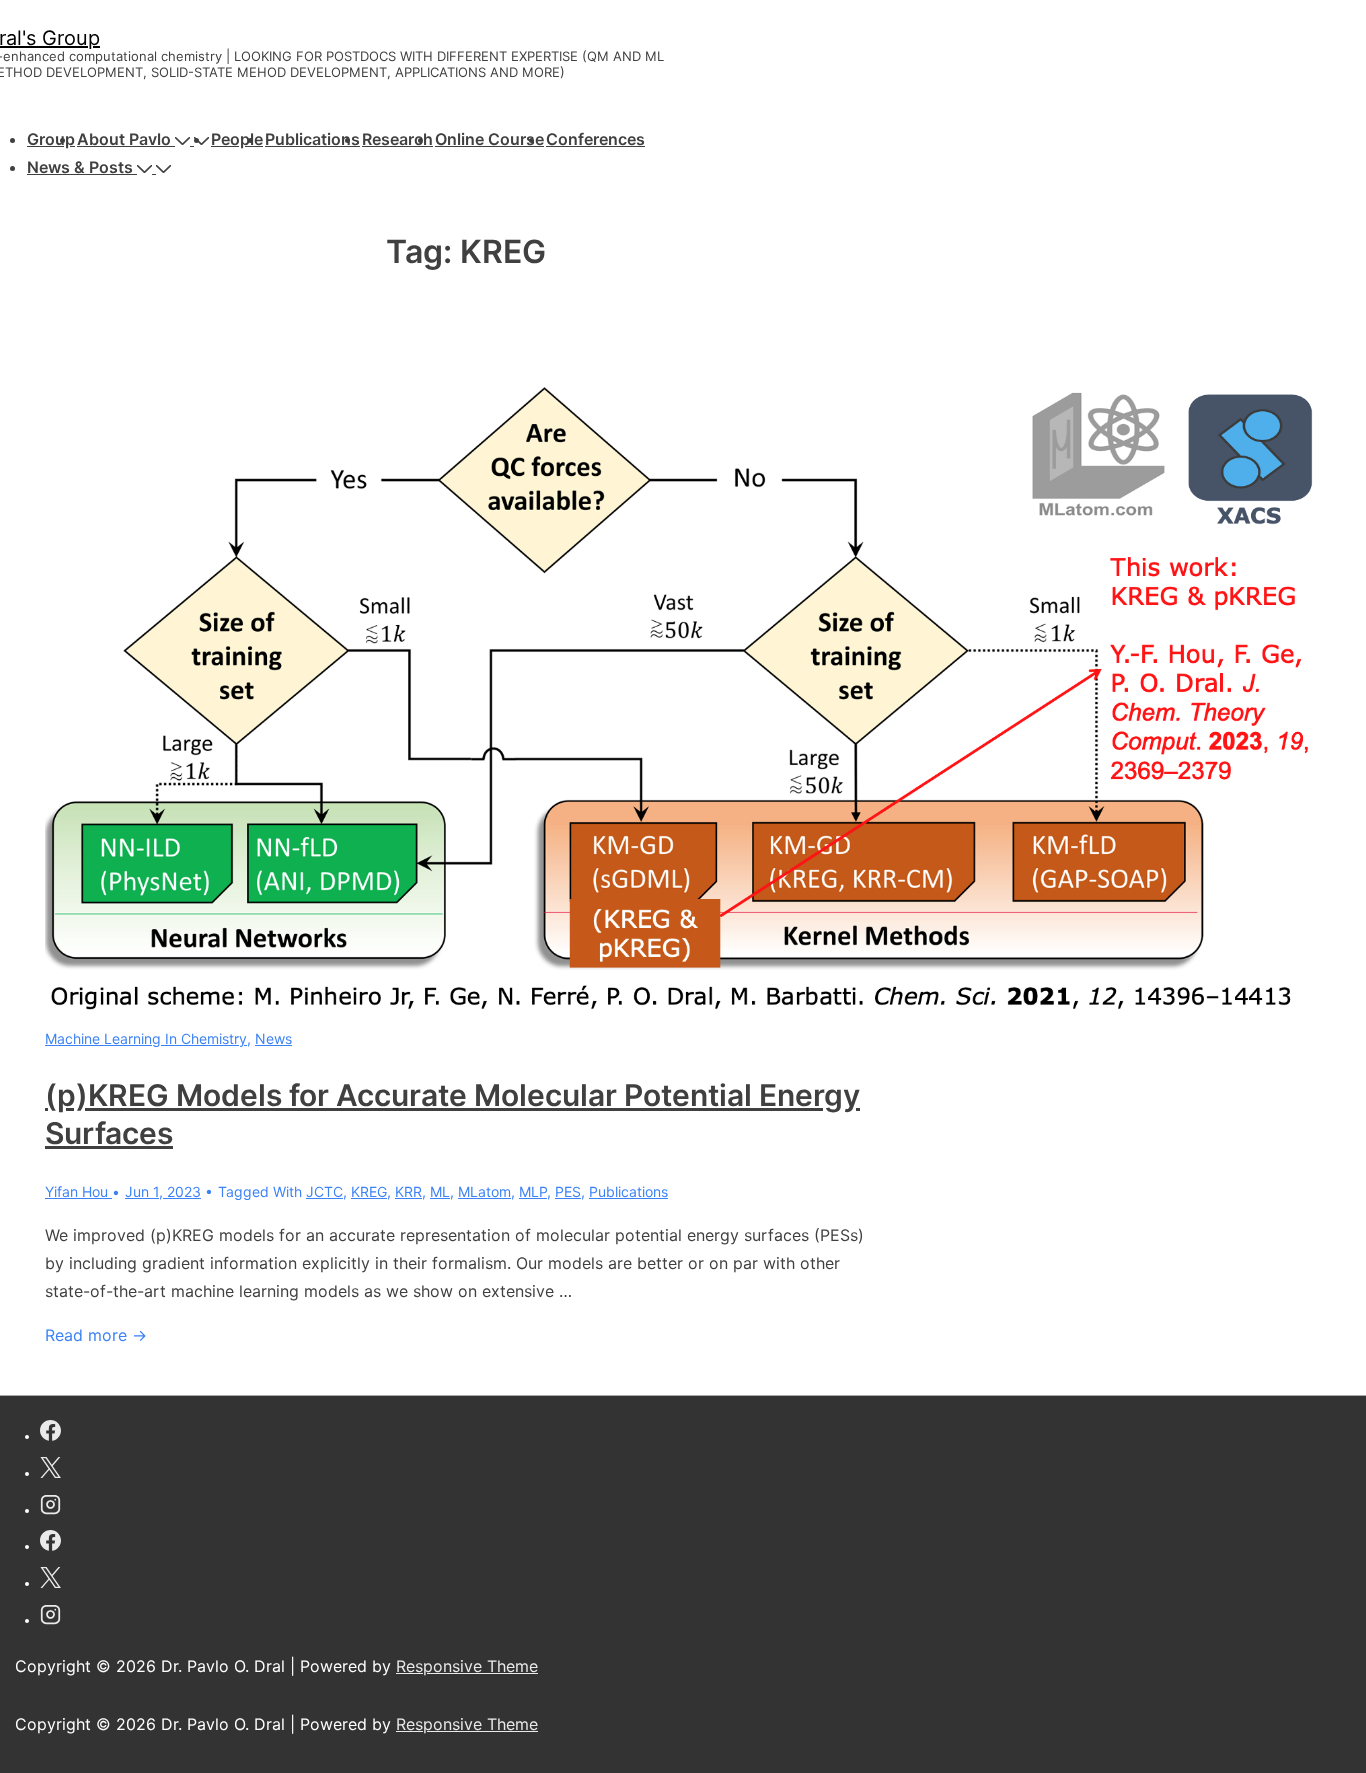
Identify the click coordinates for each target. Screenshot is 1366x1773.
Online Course (489, 139)
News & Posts (80, 167)
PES (568, 1191)
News (273, 1038)
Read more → (96, 1335)
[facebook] (50, 1433)
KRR (408, 1191)
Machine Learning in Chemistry (146, 1038)
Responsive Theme (467, 1666)
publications (628, 1191)
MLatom (484, 1191)
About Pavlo (124, 139)
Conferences (595, 139)
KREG (369, 1191)
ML (440, 1191)
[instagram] (50, 1507)
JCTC (324, 1191)
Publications (312, 139)
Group (51, 139)
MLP (533, 1191)
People (237, 139)
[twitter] (50, 1470)
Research (397, 139)
